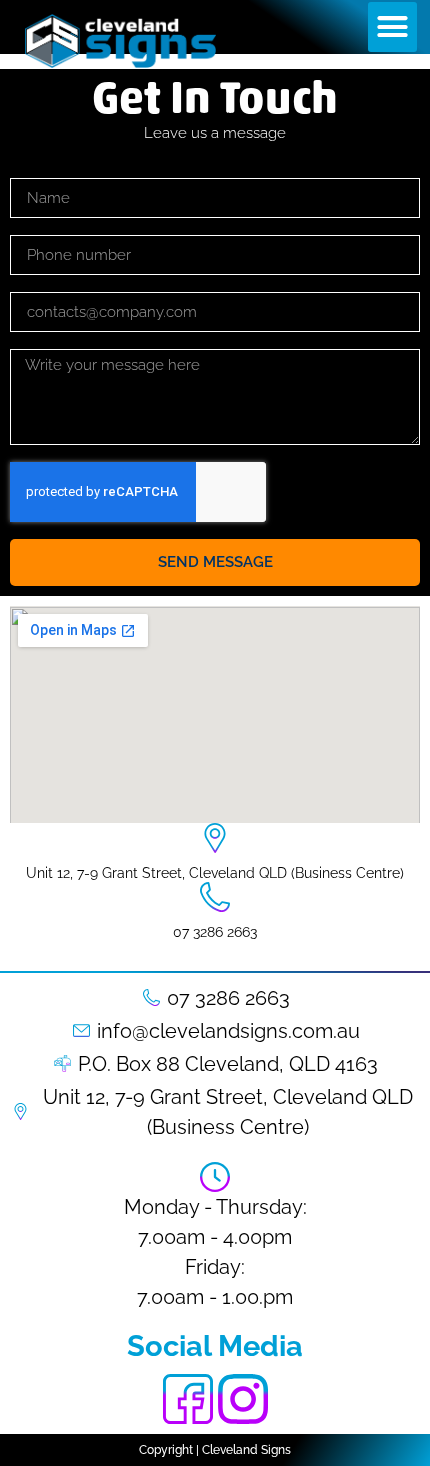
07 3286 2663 (215, 932)
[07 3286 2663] (215, 897)
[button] (393, 27)
